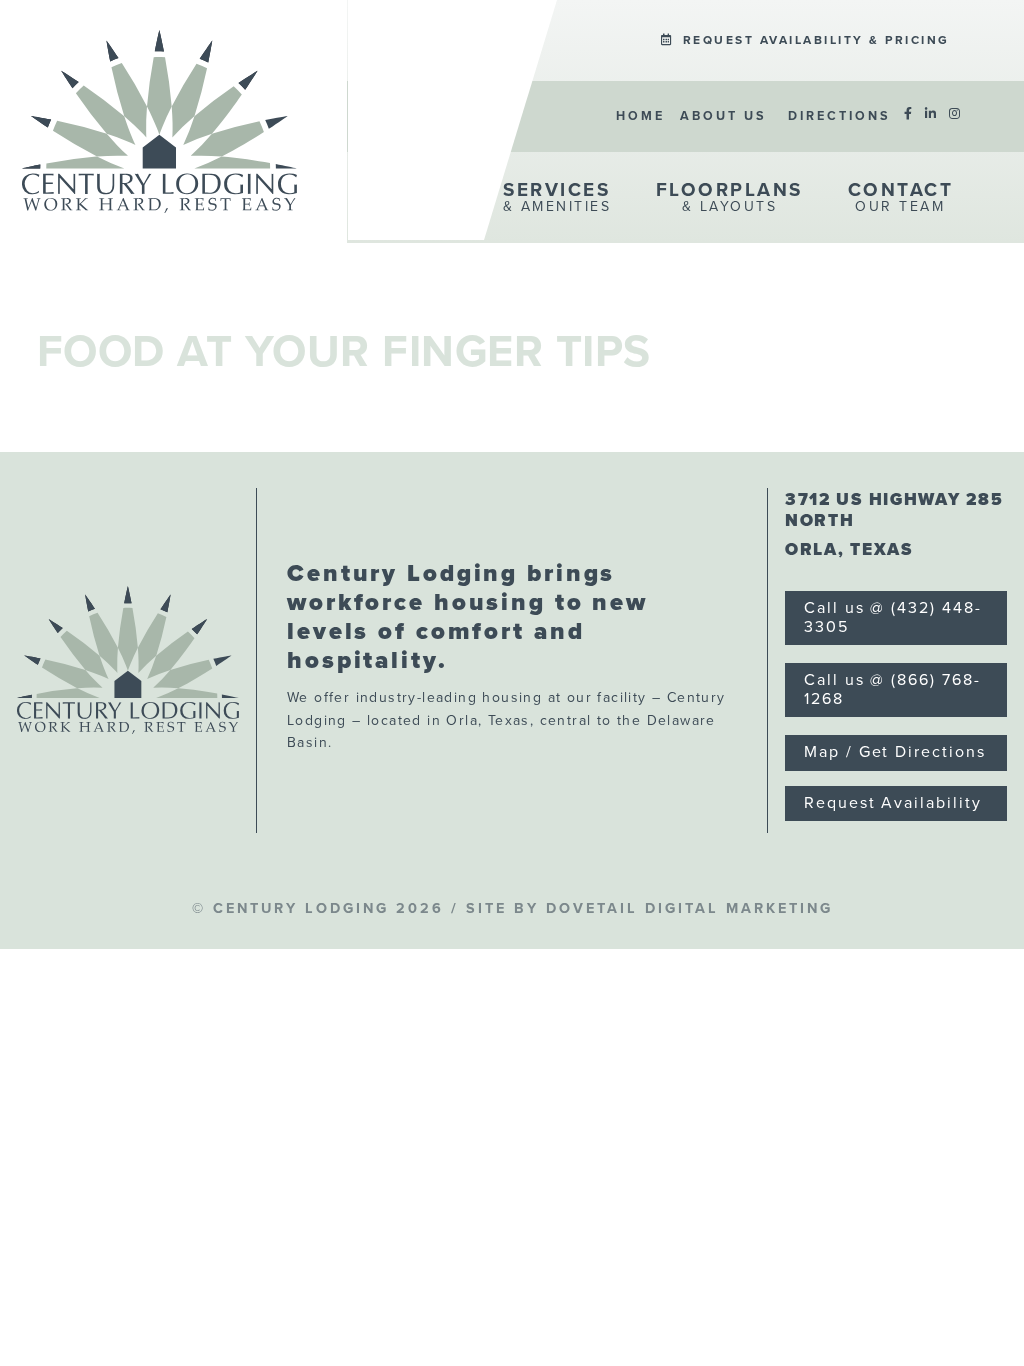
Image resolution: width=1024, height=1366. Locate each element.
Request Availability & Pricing (813, 40)
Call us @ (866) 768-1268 (892, 689)
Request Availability (892, 803)
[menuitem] (805, 40)
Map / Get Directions (894, 752)
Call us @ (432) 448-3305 (892, 617)
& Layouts (729, 197)
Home (640, 116)
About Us (723, 116)
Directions (839, 116)
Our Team (901, 197)
